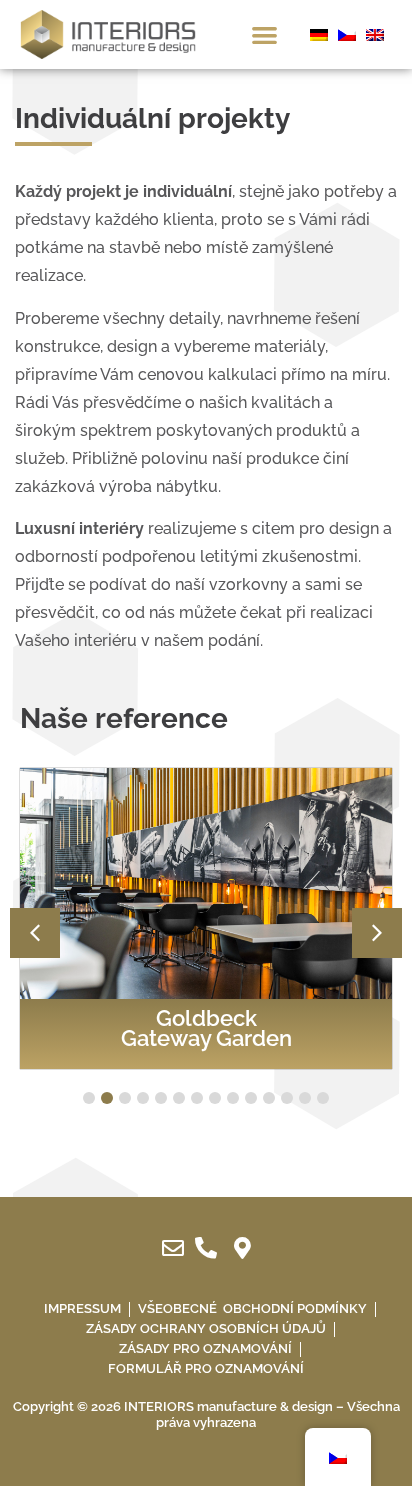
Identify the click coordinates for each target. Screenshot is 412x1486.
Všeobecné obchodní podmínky (252, 1308)
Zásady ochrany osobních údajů (206, 1328)
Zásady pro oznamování (205, 1348)
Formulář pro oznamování (206, 1368)
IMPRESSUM (82, 1308)
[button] (264, 34)
